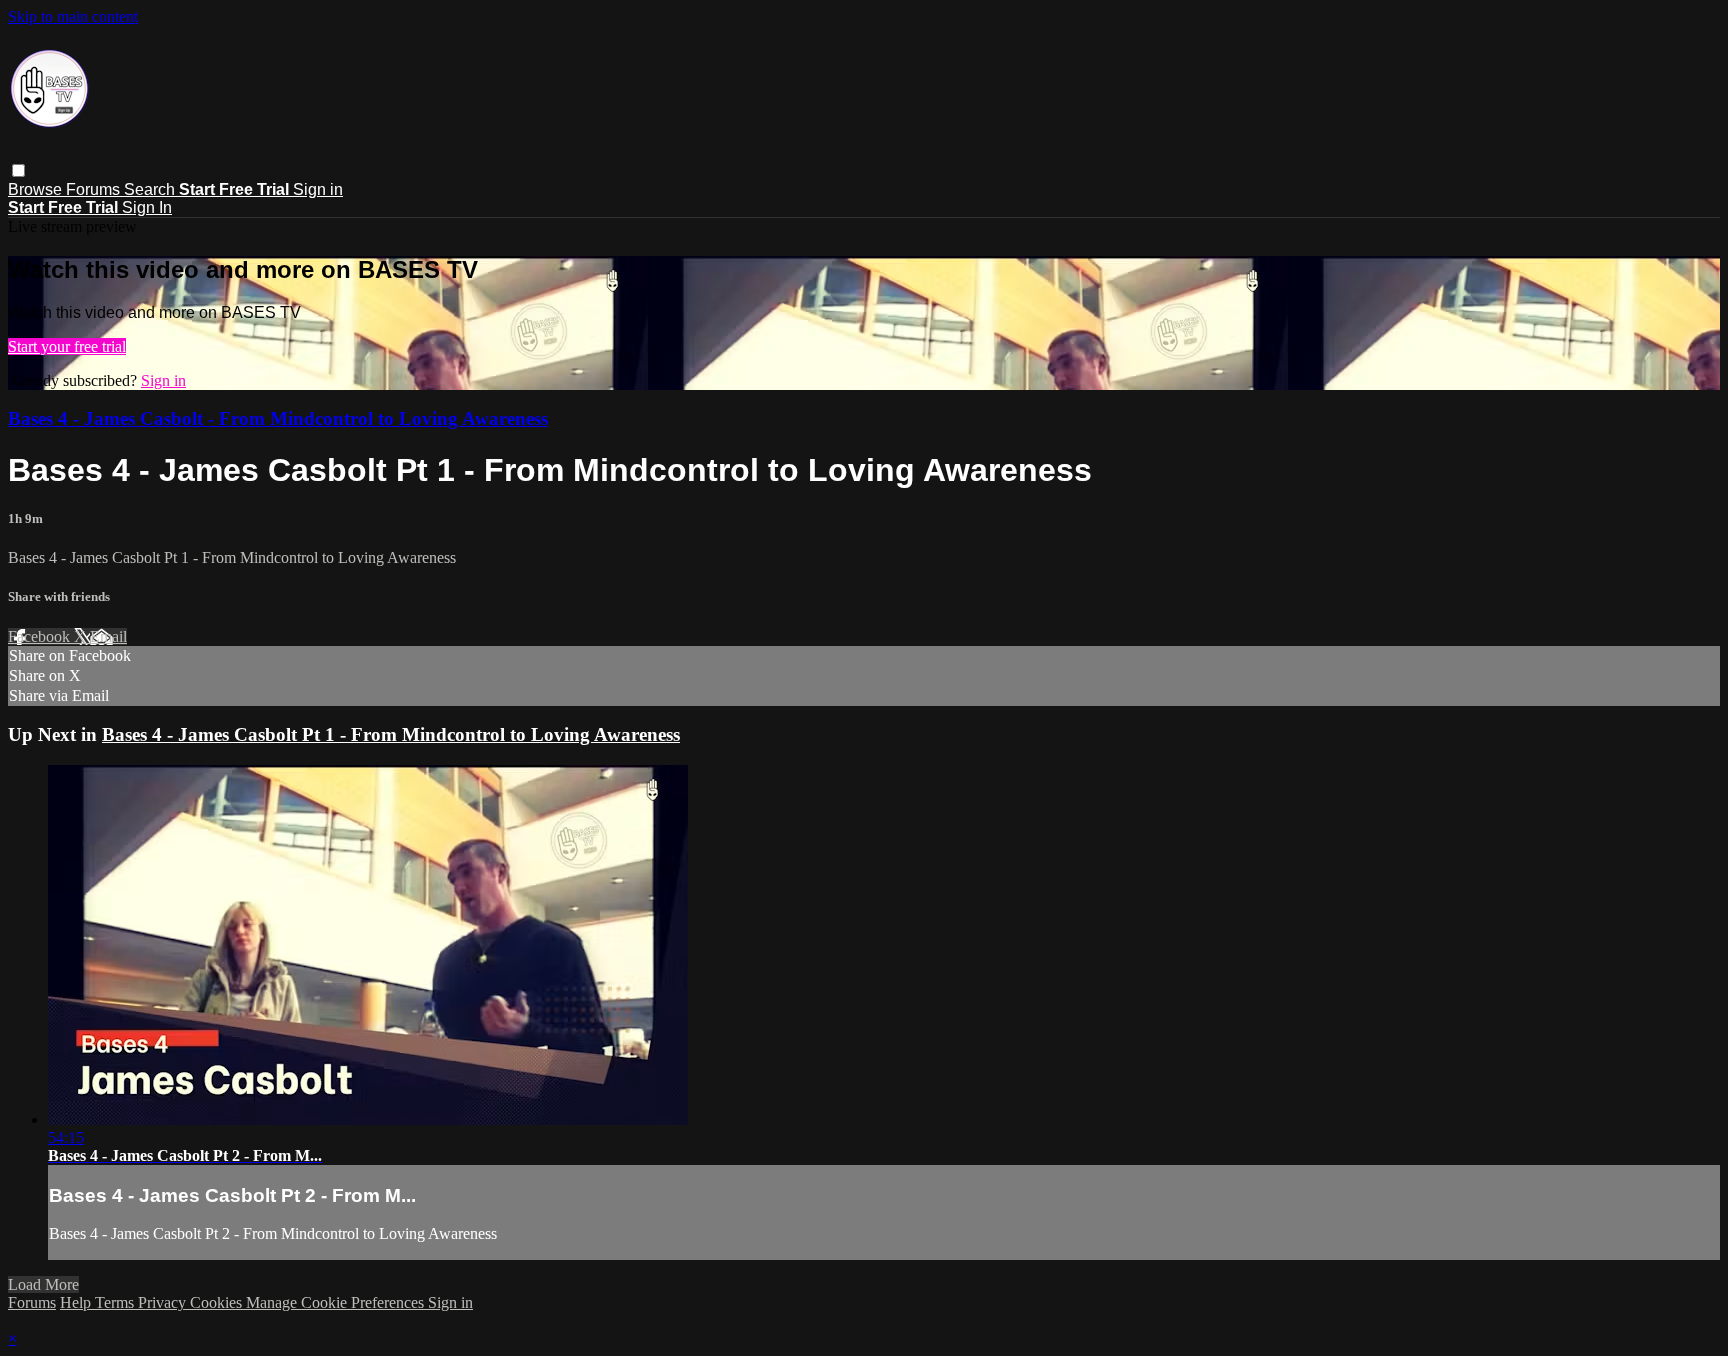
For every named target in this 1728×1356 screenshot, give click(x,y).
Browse (37, 189)
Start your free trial (67, 346)
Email (108, 636)
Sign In (147, 207)
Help (77, 1302)
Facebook (41, 636)
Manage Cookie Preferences (337, 1302)
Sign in (318, 189)
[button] (18, 170)
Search (151, 189)
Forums (95, 189)
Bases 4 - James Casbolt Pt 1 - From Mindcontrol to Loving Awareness (391, 734)
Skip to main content (73, 16)
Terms (116, 1302)
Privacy (164, 1302)
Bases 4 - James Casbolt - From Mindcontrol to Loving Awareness (278, 418)
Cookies (218, 1302)
